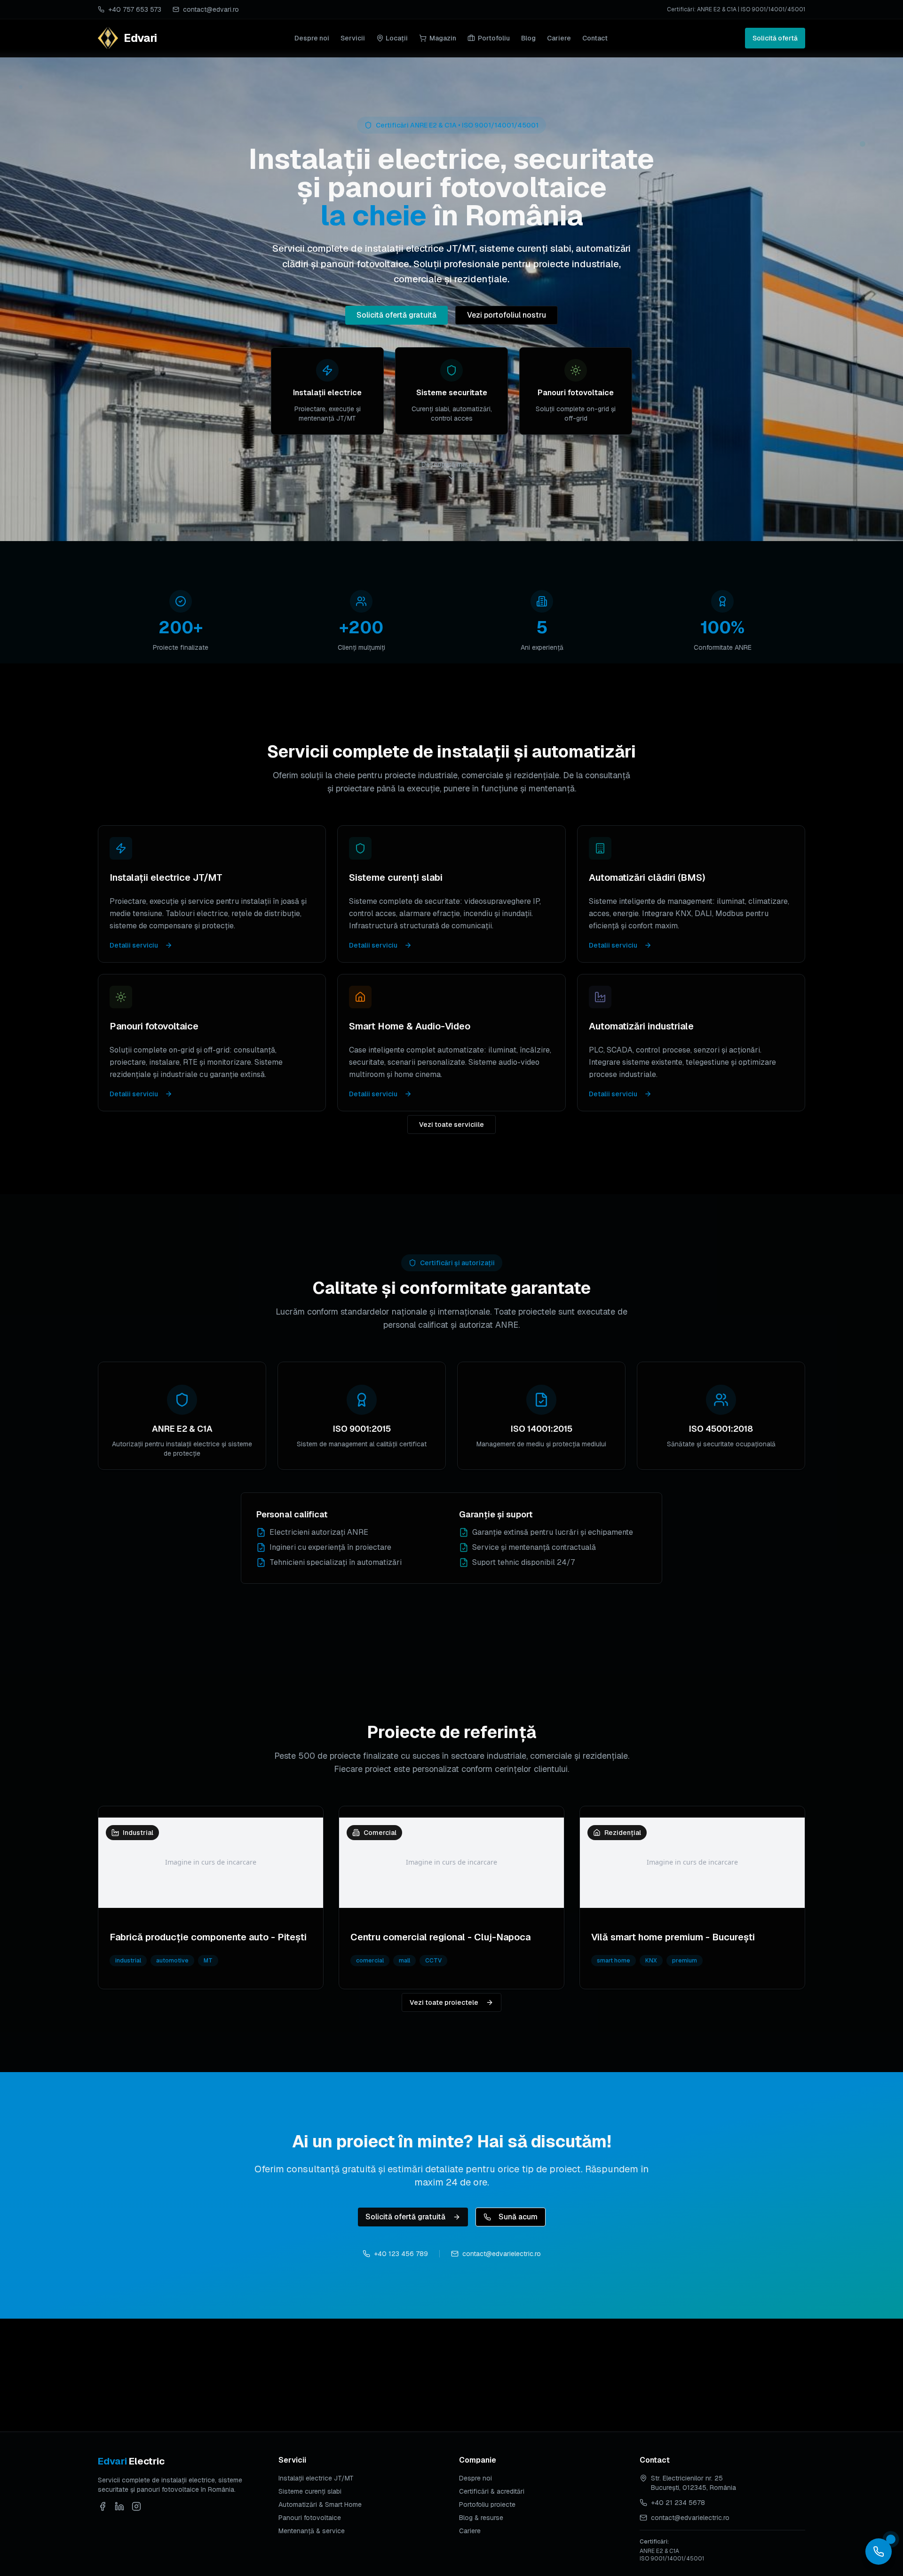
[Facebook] (103, 2506)
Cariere (559, 38)
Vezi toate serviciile (451, 1125)
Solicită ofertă (775, 38)
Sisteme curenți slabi (310, 2491)
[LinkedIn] (119, 2506)
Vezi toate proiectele (444, 2002)
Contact (595, 38)
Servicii (353, 38)
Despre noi (312, 38)
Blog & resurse (481, 2518)
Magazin (443, 38)
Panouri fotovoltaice (310, 2518)
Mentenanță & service (312, 2531)
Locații (397, 38)
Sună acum (518, 2217)
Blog (528, 38)
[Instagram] (136, 2506)
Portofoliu (494, 38)
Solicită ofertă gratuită (396, 315)
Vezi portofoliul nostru (507, 315)
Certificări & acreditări (492, 2491)
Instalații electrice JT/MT (316, 2478)
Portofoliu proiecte (487, 2504)
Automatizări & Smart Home (320, 2504)
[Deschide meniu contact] (879, 2552)
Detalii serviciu (134, 945)
